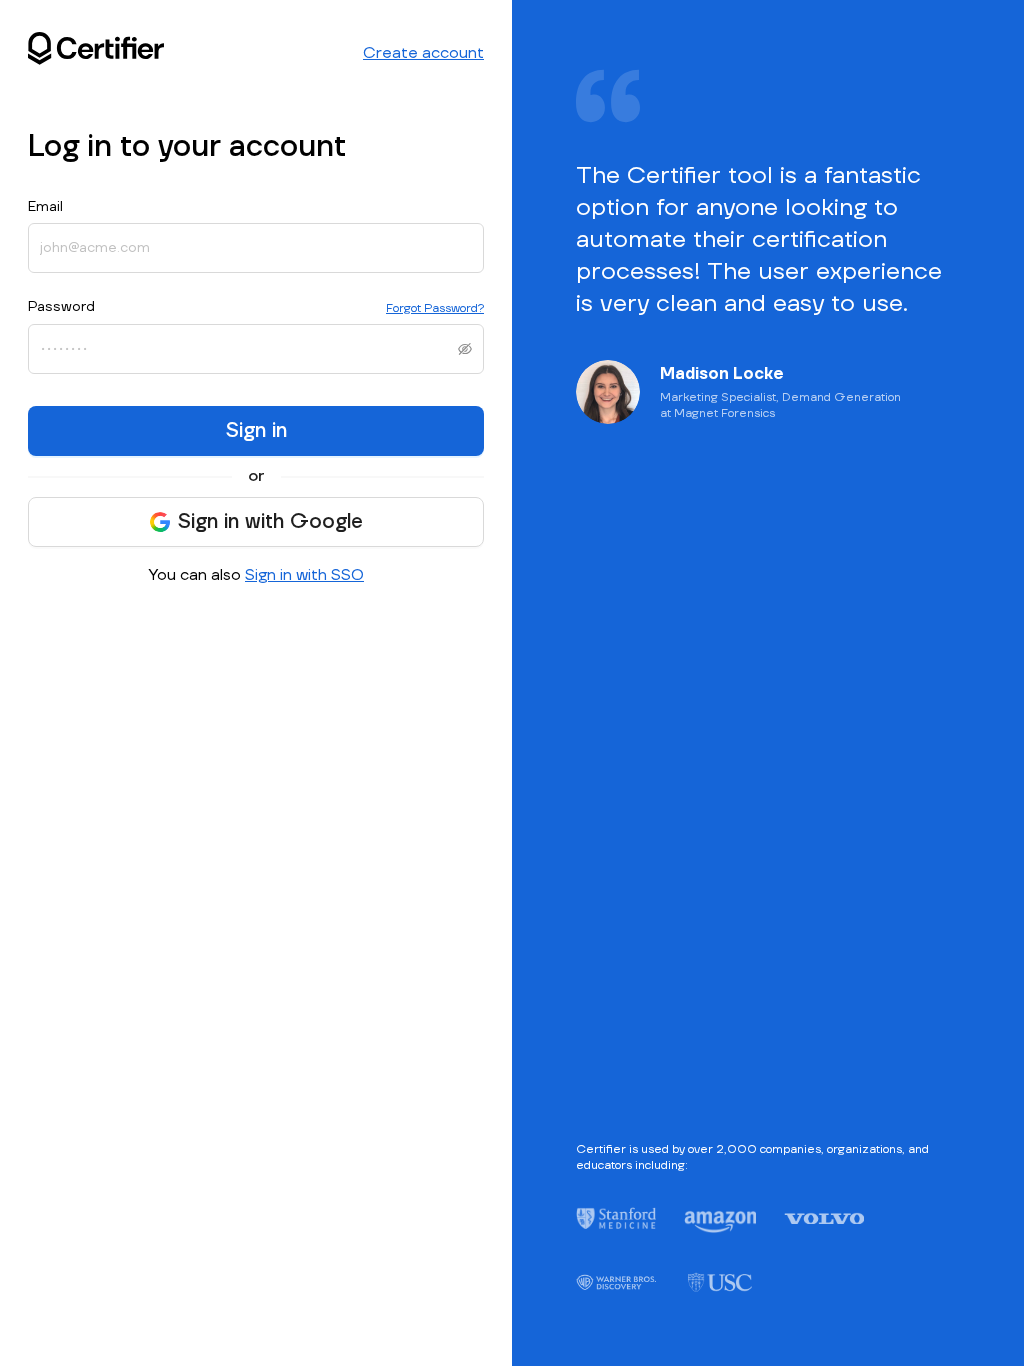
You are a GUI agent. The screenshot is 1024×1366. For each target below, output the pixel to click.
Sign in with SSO (304, 575)
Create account (423, 53)
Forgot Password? (435, 308)
